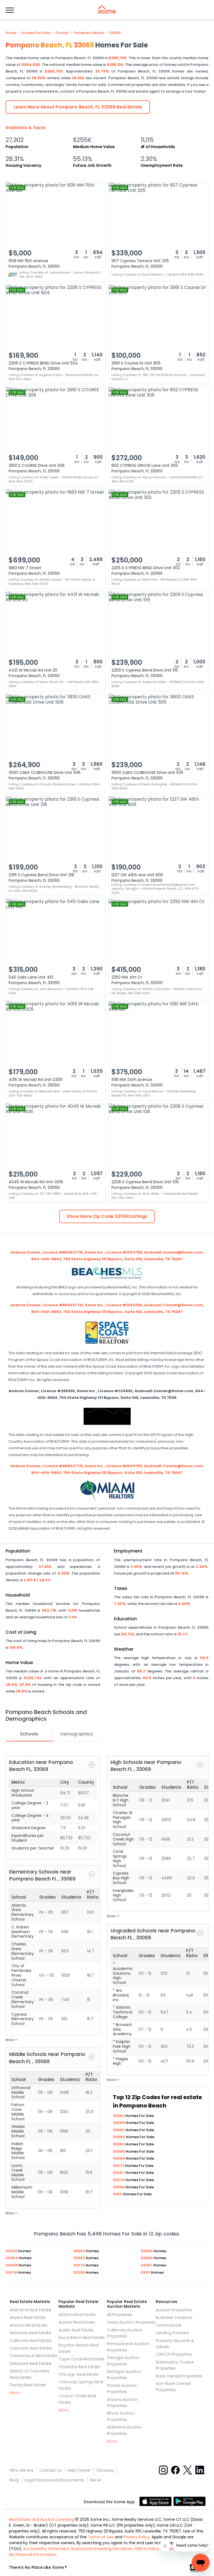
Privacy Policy (137, 2537)
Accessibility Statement (46, 2549)
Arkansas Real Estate (30, 2333)
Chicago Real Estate (79, 2374)
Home (11, 33)
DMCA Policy (147, 2549)
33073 (119, 2166)
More (15, 2393)
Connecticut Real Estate (33, 2356)
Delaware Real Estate (31, 2363)
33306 (119, 2187)
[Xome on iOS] (156, 2501)
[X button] (188, 2470)
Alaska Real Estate (28, 2317)
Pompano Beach (89, 33)
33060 (119, 2130)
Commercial (168, 2325)
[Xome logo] (107, 9)
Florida (62, 33)
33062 (119, 2116)
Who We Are (22, 2470)
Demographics (76, 1734)
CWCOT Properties (174, 2354)
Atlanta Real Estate (77, 2315)
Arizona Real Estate (29, 2325)
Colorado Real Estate (31, 2348)
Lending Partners (172, 2333)
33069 (115, 33)
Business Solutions (174, 2317)
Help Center (79, 2470)
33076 (119, 2180)
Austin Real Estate (76, 2330)
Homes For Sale (36, 33)
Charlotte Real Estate (79, 2367)
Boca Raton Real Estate (82, 2338)
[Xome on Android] (189, 2501)
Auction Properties (174, 2310)
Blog (14, 2480)
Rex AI (95, 2480)
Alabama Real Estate (31, 2310)
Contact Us (50, 2470)
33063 (119, 2144)
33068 (119, 2158)
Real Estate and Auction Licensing (42, 2519)
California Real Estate (31, 2341)
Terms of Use (101, 2537)
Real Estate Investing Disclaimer (102, 2549)
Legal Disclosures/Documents (54, 2480)
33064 (119, 2137)
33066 (119, 2151)
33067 (119, 2173)
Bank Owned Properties (179, 2376)
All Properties (120, 2315)
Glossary (105, 2470)
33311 (118, 2194)
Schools (29, 1734)
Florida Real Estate (28, 2385)
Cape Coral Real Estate (82, 2359)
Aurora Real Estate (77, 2322)
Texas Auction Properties (131, 2322)
